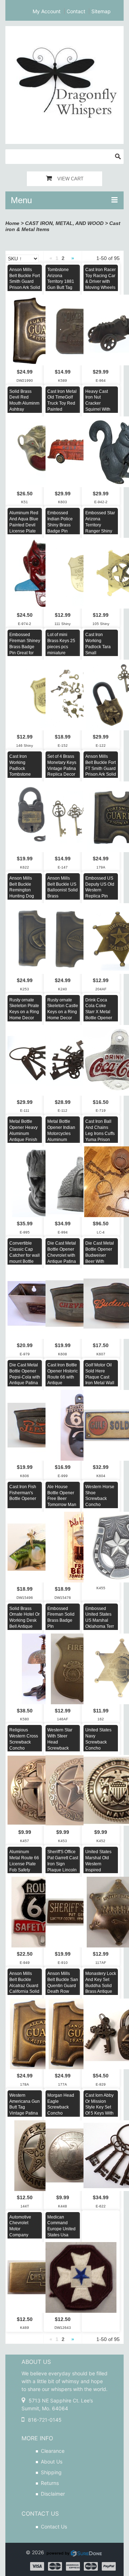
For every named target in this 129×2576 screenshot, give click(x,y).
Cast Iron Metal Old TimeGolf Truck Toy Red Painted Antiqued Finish (63, 403)
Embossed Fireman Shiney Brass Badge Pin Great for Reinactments (25, 647)
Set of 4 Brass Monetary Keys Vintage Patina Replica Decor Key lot (62, 768)
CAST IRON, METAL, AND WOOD (64, 223)
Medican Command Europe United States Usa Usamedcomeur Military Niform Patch (63, 2235)
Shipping (51, 2472)
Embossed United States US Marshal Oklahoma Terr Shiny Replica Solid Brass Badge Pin (100, 1627)
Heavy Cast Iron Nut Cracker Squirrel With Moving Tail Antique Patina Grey (100, 409)
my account (47, 11)
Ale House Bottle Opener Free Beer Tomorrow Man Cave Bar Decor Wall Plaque (62, 1505)
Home (12, 223)
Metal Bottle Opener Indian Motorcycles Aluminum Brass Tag (61, 1133)
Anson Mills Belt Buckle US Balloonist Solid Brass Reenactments (63, 890)
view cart (70, 179)
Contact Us (54, 2527)
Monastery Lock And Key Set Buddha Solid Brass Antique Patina (101, 1985)
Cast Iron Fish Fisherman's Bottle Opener (23, 1493)
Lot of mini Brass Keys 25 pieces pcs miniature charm (61, 647)
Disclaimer (53, 2494)
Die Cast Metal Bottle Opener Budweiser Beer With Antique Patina (100, 1255)
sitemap (101, 11)
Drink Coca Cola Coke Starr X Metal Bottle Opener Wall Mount (99, 1012)
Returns (50, 2483)
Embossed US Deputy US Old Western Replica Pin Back (100, 890)
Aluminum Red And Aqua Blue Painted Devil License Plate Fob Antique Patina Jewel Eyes (24, 531)
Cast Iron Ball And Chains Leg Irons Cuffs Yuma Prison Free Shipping (100, 1133)
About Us (52, 2462)
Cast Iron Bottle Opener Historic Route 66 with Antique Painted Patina (63, 1377)
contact (76, 11)
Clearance (53, 2451)
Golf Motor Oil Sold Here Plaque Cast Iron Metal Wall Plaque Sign (100, 1377)
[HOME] (64, 31)
